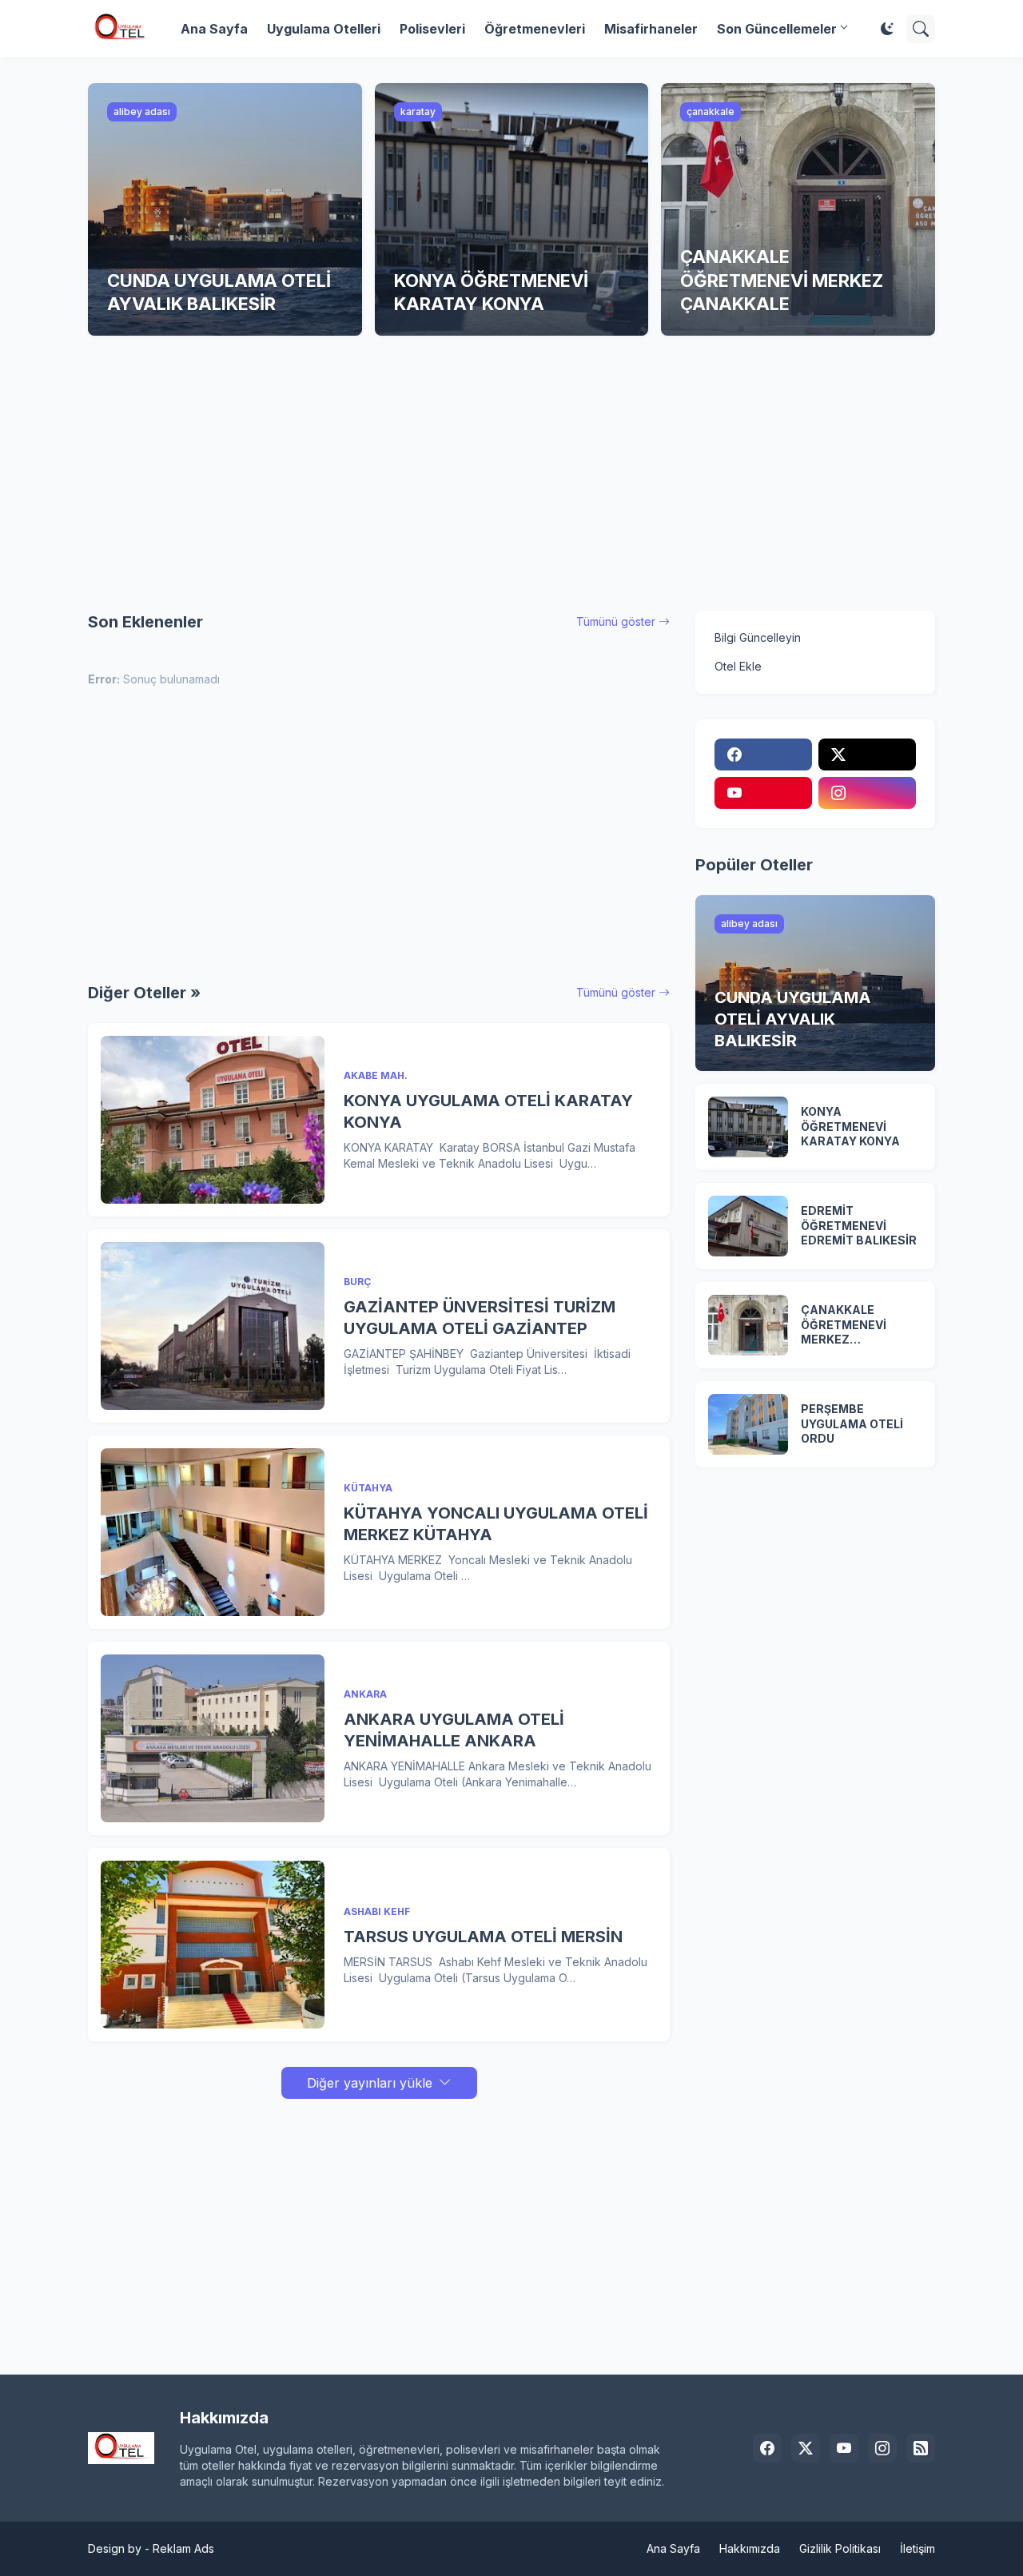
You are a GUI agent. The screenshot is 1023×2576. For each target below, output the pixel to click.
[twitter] (867, 754)
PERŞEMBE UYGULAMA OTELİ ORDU (852, 1424)
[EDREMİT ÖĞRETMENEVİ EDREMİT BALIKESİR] (748, 1226)
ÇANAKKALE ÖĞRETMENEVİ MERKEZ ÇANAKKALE (844, 1326)
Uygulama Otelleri (324, 29)
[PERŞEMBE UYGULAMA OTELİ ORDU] (748, 1424)
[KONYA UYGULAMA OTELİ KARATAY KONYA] (213, 1120)
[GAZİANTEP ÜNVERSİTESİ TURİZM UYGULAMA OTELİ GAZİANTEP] (213, 1326)
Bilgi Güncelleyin (758, 637)
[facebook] (763, 754)
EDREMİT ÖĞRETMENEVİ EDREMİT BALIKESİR (859, 1226)
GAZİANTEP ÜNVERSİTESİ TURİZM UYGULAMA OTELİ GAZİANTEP (480, 1318)
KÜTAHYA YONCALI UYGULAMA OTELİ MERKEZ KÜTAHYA (496, 1524)
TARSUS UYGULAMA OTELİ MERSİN (483, 1937)
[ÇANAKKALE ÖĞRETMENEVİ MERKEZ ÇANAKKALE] (748, 1325)
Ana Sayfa (214, 29)
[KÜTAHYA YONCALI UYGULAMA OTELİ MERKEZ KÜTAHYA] (213, 1532)
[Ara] (921, 29)
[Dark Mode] (887, 29)
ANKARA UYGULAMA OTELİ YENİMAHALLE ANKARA (454, 1730)
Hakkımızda (750, 2548)
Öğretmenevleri (535, 29)
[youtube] (763, 793)
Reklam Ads (183, 2548)
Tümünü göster (616, 621)
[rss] (921, 2448)
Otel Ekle (738, 666)
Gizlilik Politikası (840, 2548)
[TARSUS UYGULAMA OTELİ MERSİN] (213, 1945)
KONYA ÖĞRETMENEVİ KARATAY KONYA (850, 1127)
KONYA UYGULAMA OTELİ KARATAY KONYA (488, 1111)
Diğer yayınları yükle (370, 2083)
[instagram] (867, 793)
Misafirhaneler (651, 29)
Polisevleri (432, 29)
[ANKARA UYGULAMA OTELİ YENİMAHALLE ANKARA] (213, 1738)
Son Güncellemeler (777, 29)
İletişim (918, 2548)
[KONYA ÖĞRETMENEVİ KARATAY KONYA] (748, 1127)
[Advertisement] (511, 473)
